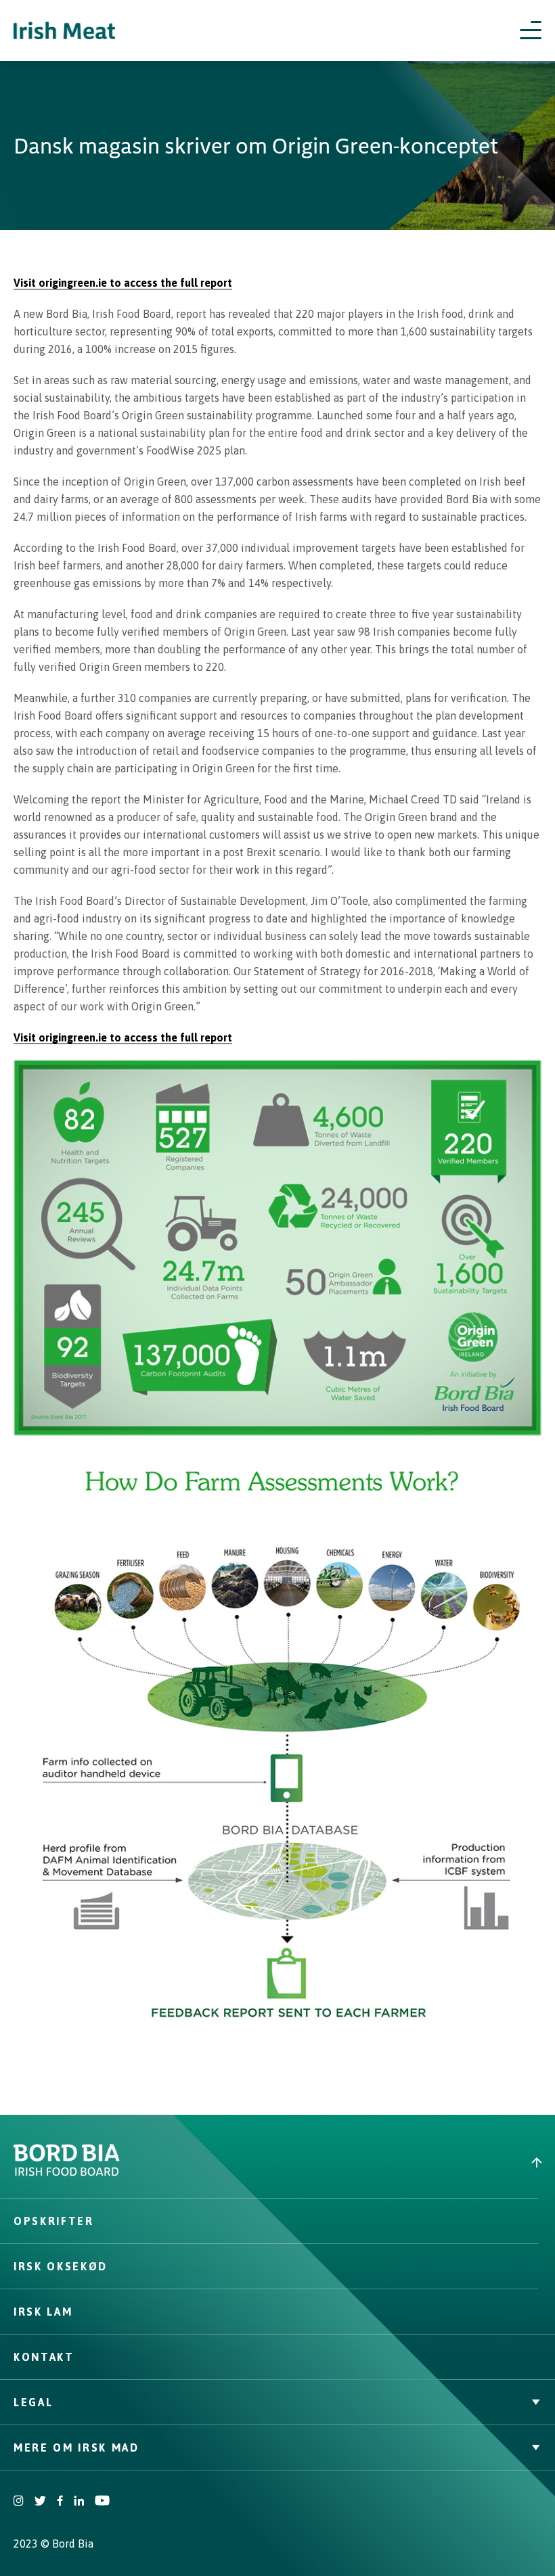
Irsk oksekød (61, 2266)
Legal (33, 2402)
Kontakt (44, 2357)
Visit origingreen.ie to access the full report (123, 283)
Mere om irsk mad (76, 2448)
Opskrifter (54, 2221)
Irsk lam (43, 2312)
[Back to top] (416, 2162)
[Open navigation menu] (531, 30)
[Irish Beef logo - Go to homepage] (64, 31)
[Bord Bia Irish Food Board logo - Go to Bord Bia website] (67, 2173)
